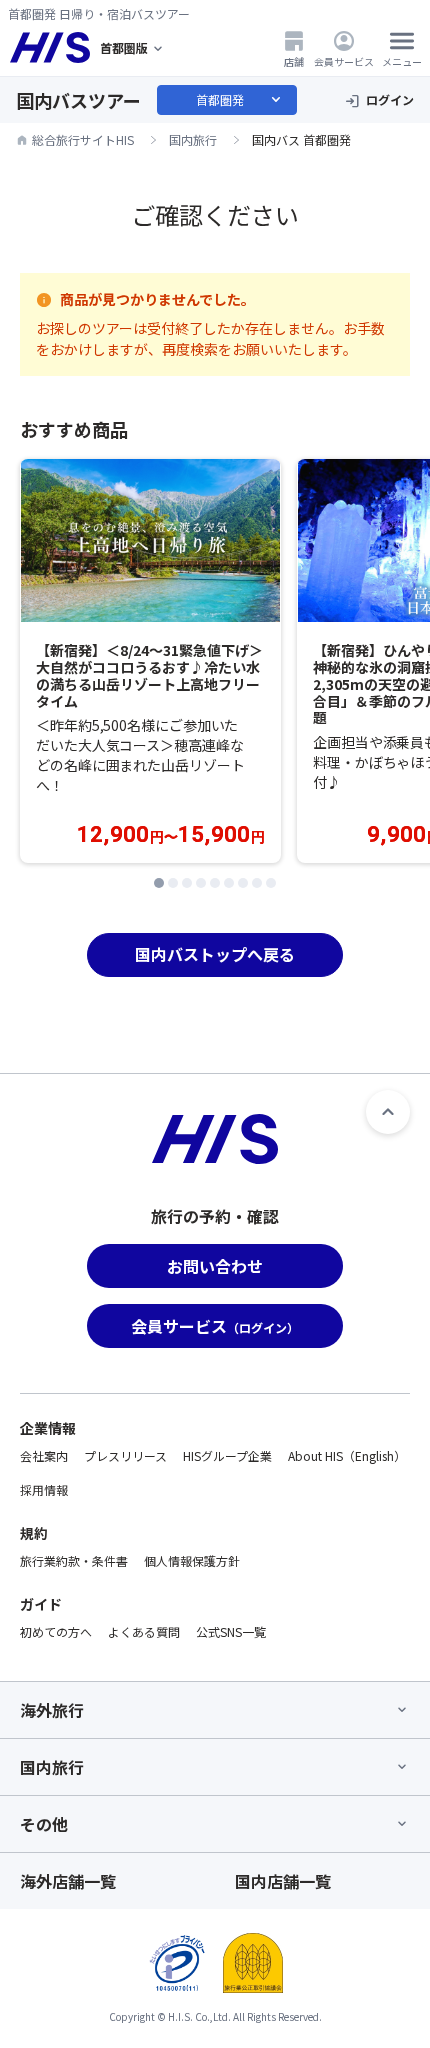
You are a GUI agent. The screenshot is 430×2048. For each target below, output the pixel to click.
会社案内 (44, 1455)
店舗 (294, 61)
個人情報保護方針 (192, 1560)
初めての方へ (56, 1631)
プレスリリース (125, 1455)
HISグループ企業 (227, 1455)
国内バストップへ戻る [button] (215, 954)
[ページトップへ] (388, 1112)
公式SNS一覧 (231, 1631)
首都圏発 (240, 100)
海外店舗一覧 (68, 1881)
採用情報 (44, 1489)
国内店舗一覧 (283, 1881)
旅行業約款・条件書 (74, 1560)
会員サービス (344, 61)
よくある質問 (144, 1631)
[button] (159, 883)
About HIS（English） (347, 1455)
